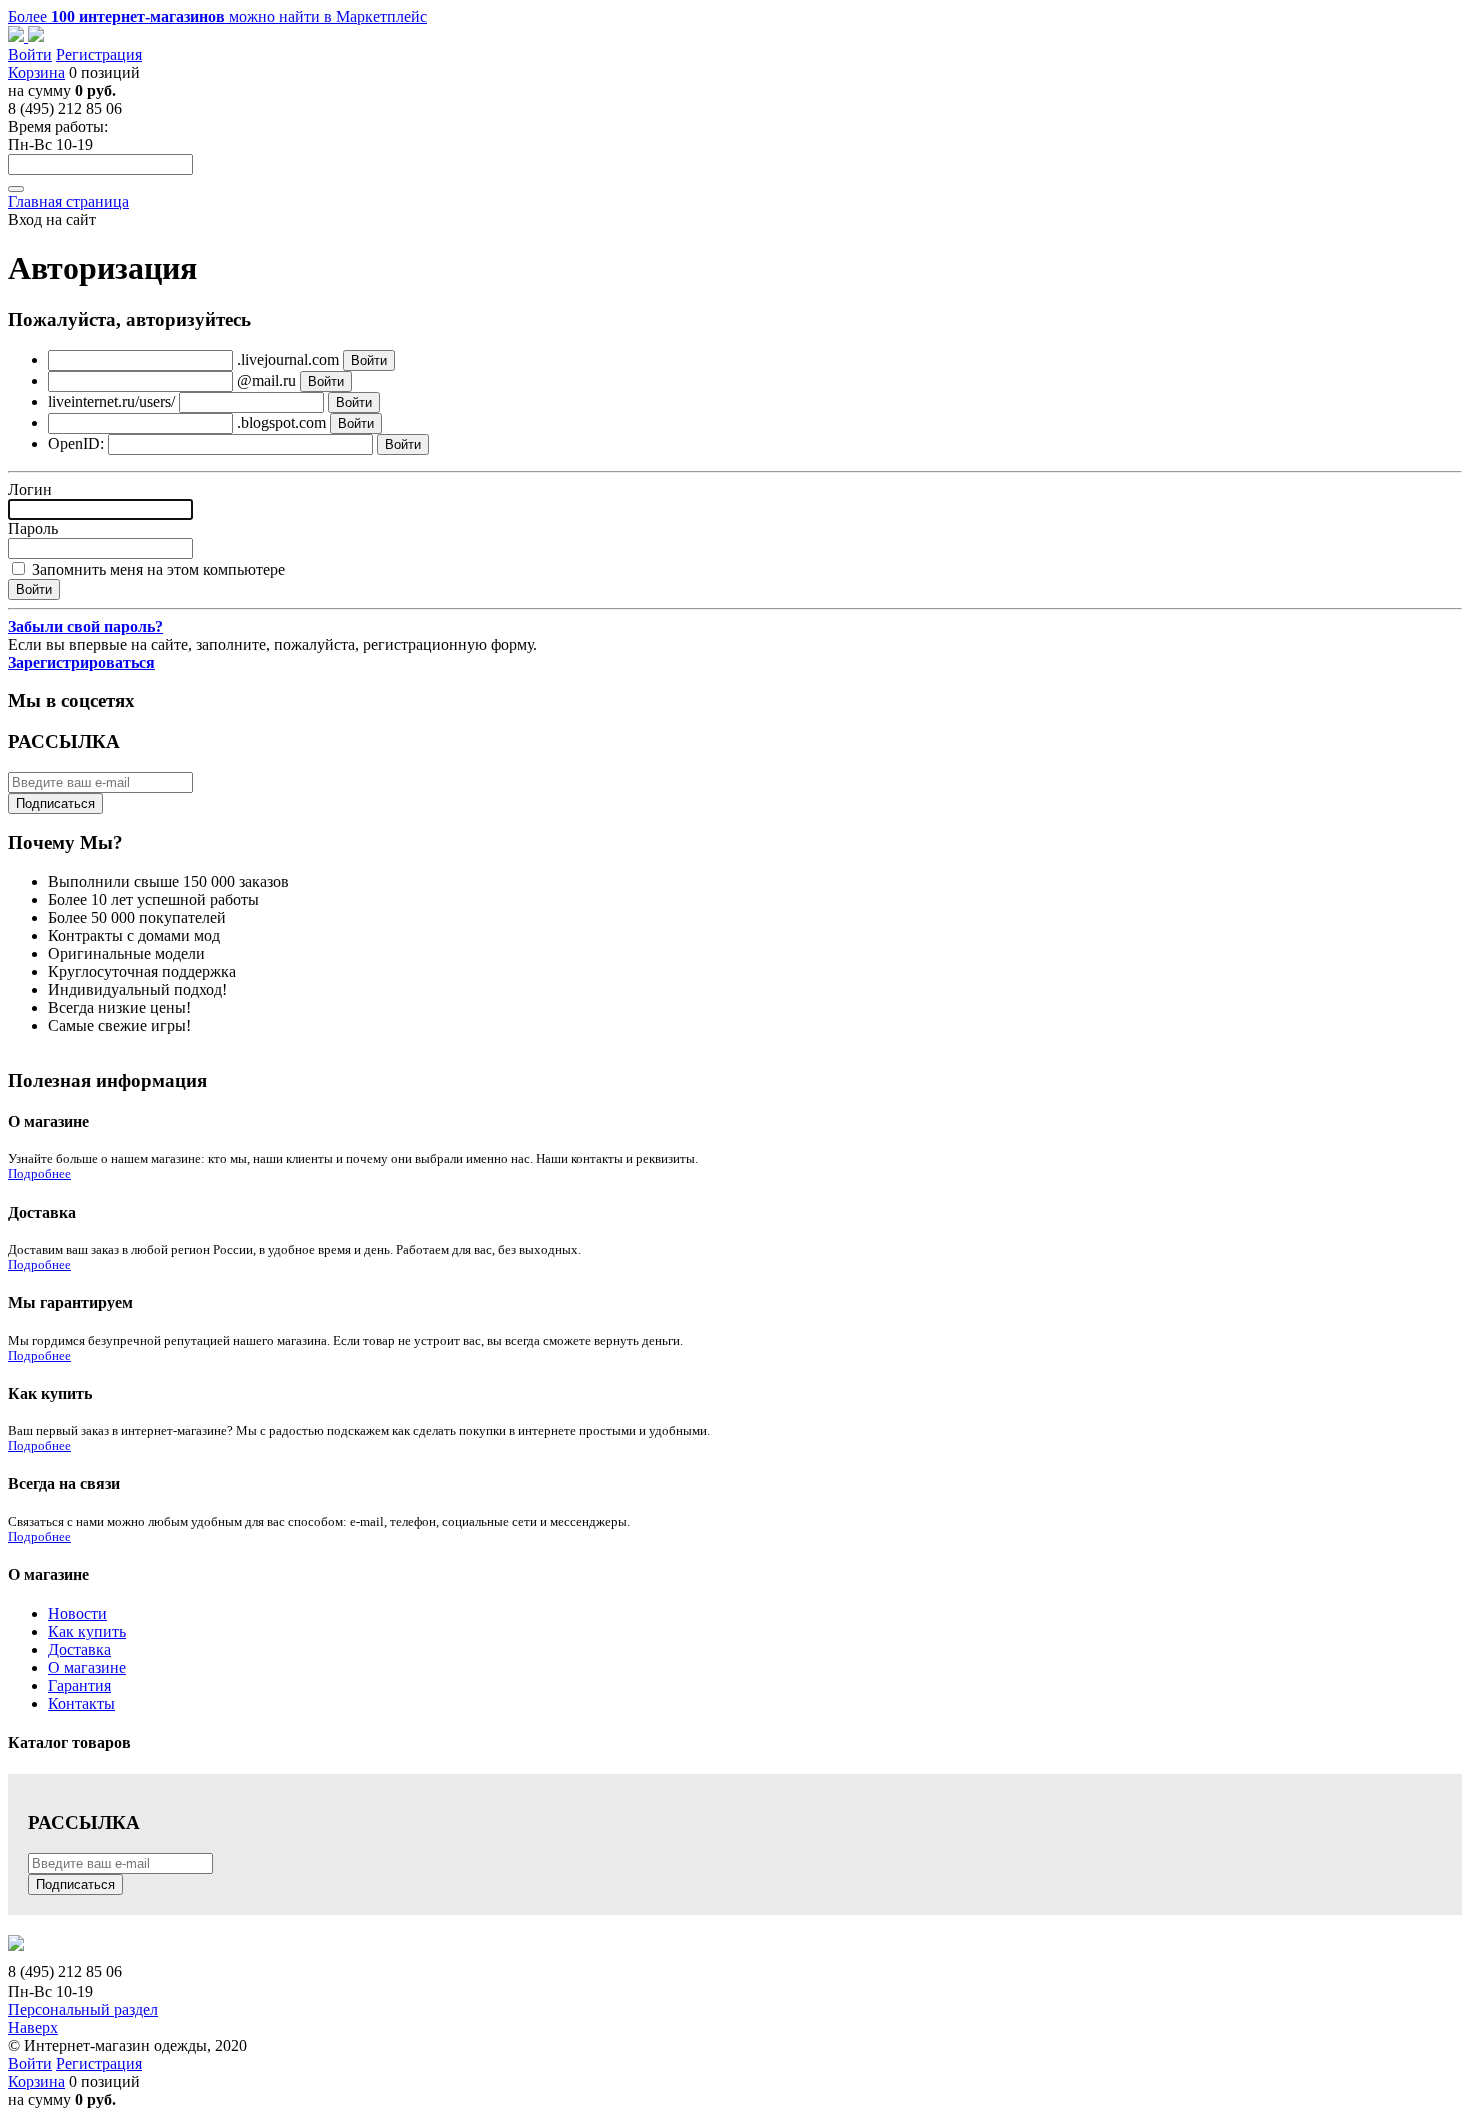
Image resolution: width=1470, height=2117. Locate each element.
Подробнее (39, 1174)
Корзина (36, 72)
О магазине (87, 1667)
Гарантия (79, 1685)
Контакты (81, 1703)
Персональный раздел (83, 2009)
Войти (30, 54)
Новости (77, 1613)
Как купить (87, 1631)
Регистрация (99, 54)
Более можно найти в (217, 16)
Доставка (79, 1649)
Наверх (33, 2027)
